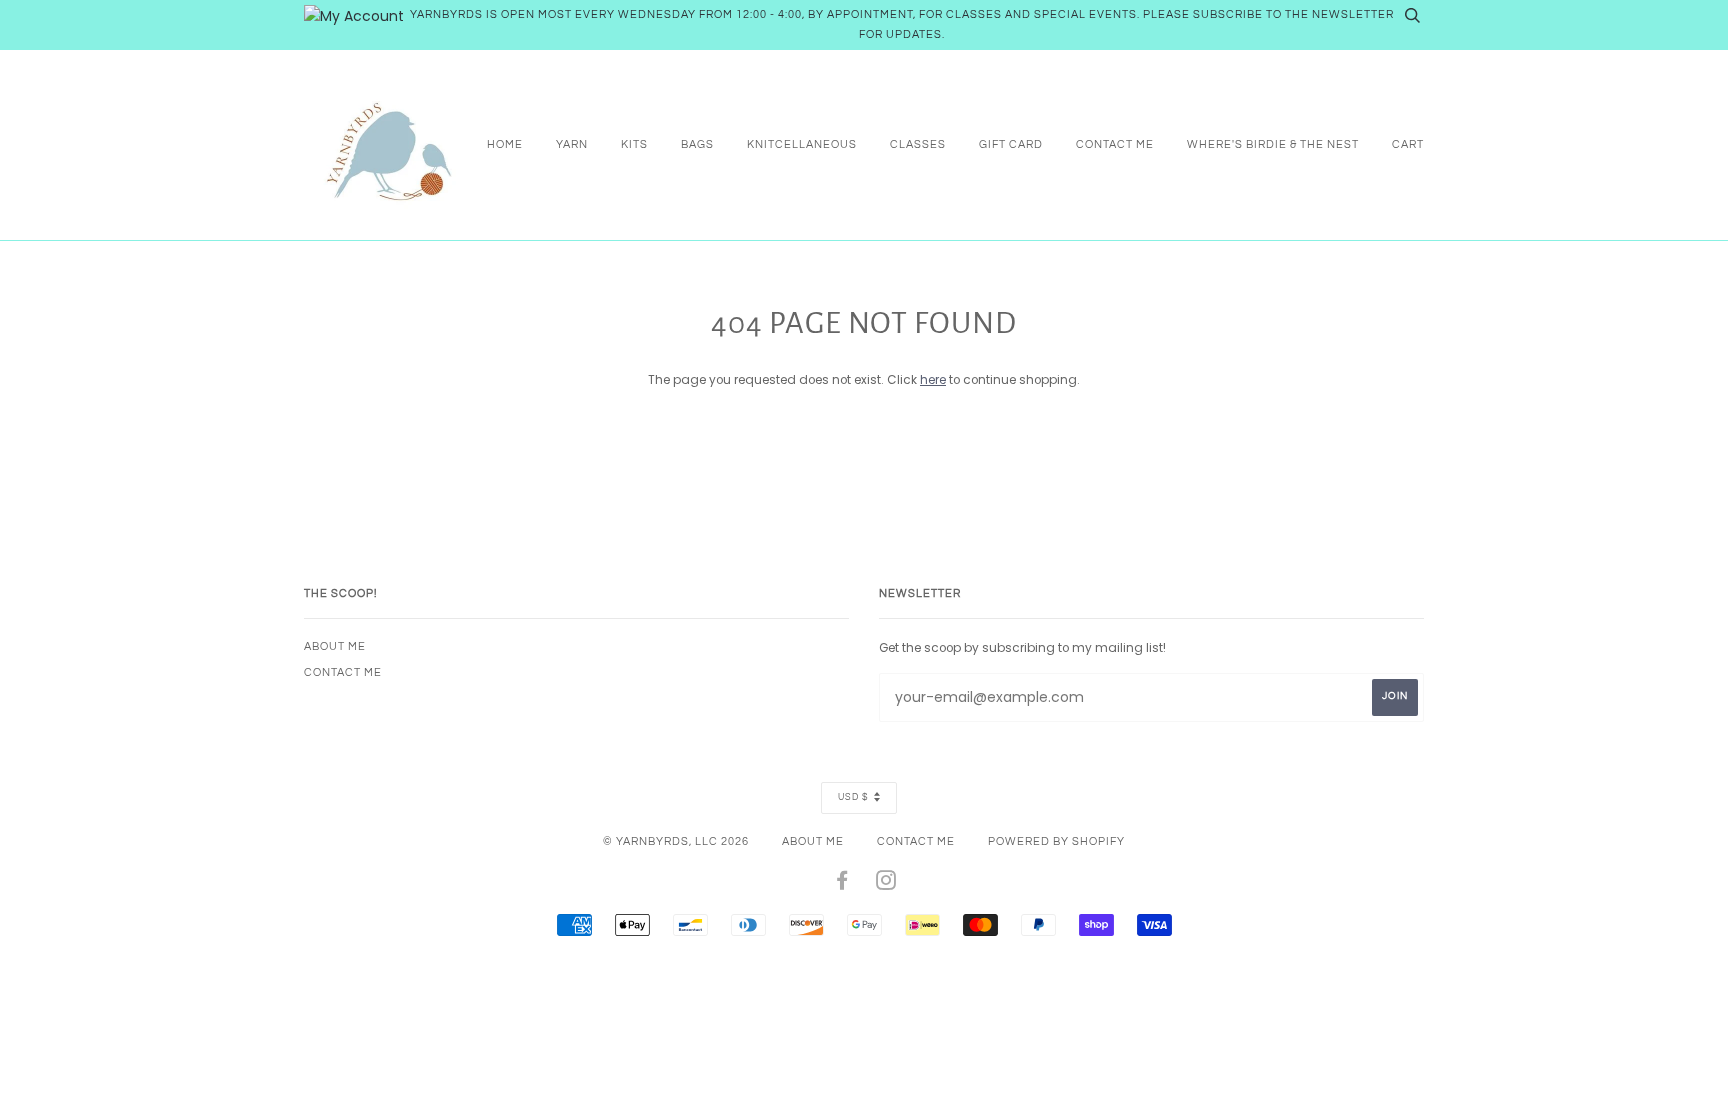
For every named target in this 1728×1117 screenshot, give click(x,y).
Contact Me (1115, 144)
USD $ (853, 797)
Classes (918, 144)
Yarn (572, 144)
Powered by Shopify (1056, 841)
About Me (335, 646)
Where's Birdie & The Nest (1273, 144)
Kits (634, 144)
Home (505, 144)
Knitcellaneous (802, 144)
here (933, 380)
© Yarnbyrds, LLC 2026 (676, 841)
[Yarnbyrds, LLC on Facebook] (842, 884)
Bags (697, 144)
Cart (1408, 144)
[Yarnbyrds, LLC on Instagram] (886, 884)
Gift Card (1011, 144)
